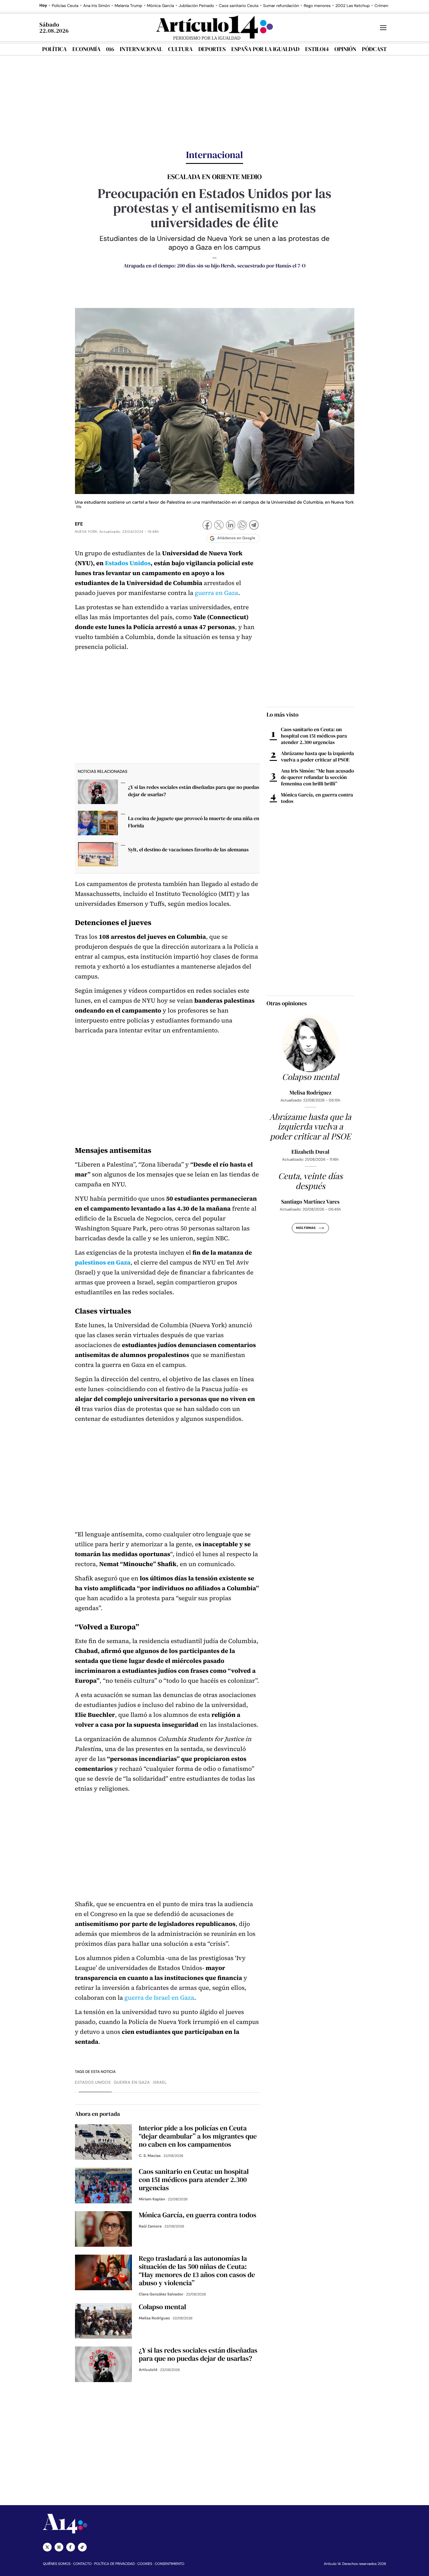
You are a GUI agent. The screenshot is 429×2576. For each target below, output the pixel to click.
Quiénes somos (57, 2564)
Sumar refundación (281, 6)
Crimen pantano (390, 6)
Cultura (180, 49)
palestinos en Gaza (103, 1263)
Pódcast (374, 49)
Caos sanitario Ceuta (239, 6)
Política (55, 49)
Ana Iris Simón (97, 6)
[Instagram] (59, 2547)
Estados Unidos (128, 563)
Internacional (141, 49)
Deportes (212, 49)
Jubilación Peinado (196, 6)
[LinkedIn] (231, 526)
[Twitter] (47, 2547)
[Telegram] (254, 526)
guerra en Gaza (216, 593)
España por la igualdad (266, 49)
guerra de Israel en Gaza (159, 1998)
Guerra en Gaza (132, 2083)
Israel (160, 2083)
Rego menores (317, 6)
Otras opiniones (287, 1003)
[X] (219, 526)
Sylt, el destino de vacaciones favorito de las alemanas (188, 850)
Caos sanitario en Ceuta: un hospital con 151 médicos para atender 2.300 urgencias (314, 736)
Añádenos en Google (236, 538)
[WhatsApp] (242, 526)
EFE (79, 524)
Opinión (345, 49)
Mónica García (161, 6)
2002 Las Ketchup (353, 6)
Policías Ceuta (65, 6)
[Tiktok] (82, 2547)
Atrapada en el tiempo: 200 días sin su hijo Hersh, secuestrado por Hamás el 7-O (214, 266)
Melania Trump (128, 6)
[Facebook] (207, 526)
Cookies (145, 2564)
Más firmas (306, 1228)
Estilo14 (317, 49)
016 (110, 49)
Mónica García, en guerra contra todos (317, 798)
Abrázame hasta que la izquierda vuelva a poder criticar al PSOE (318, 756)
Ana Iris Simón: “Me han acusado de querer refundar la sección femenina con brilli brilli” (318, 777)
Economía (86, 49)
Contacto (82, 2564)
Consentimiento (169, 2564)
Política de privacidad (115, 2564)
